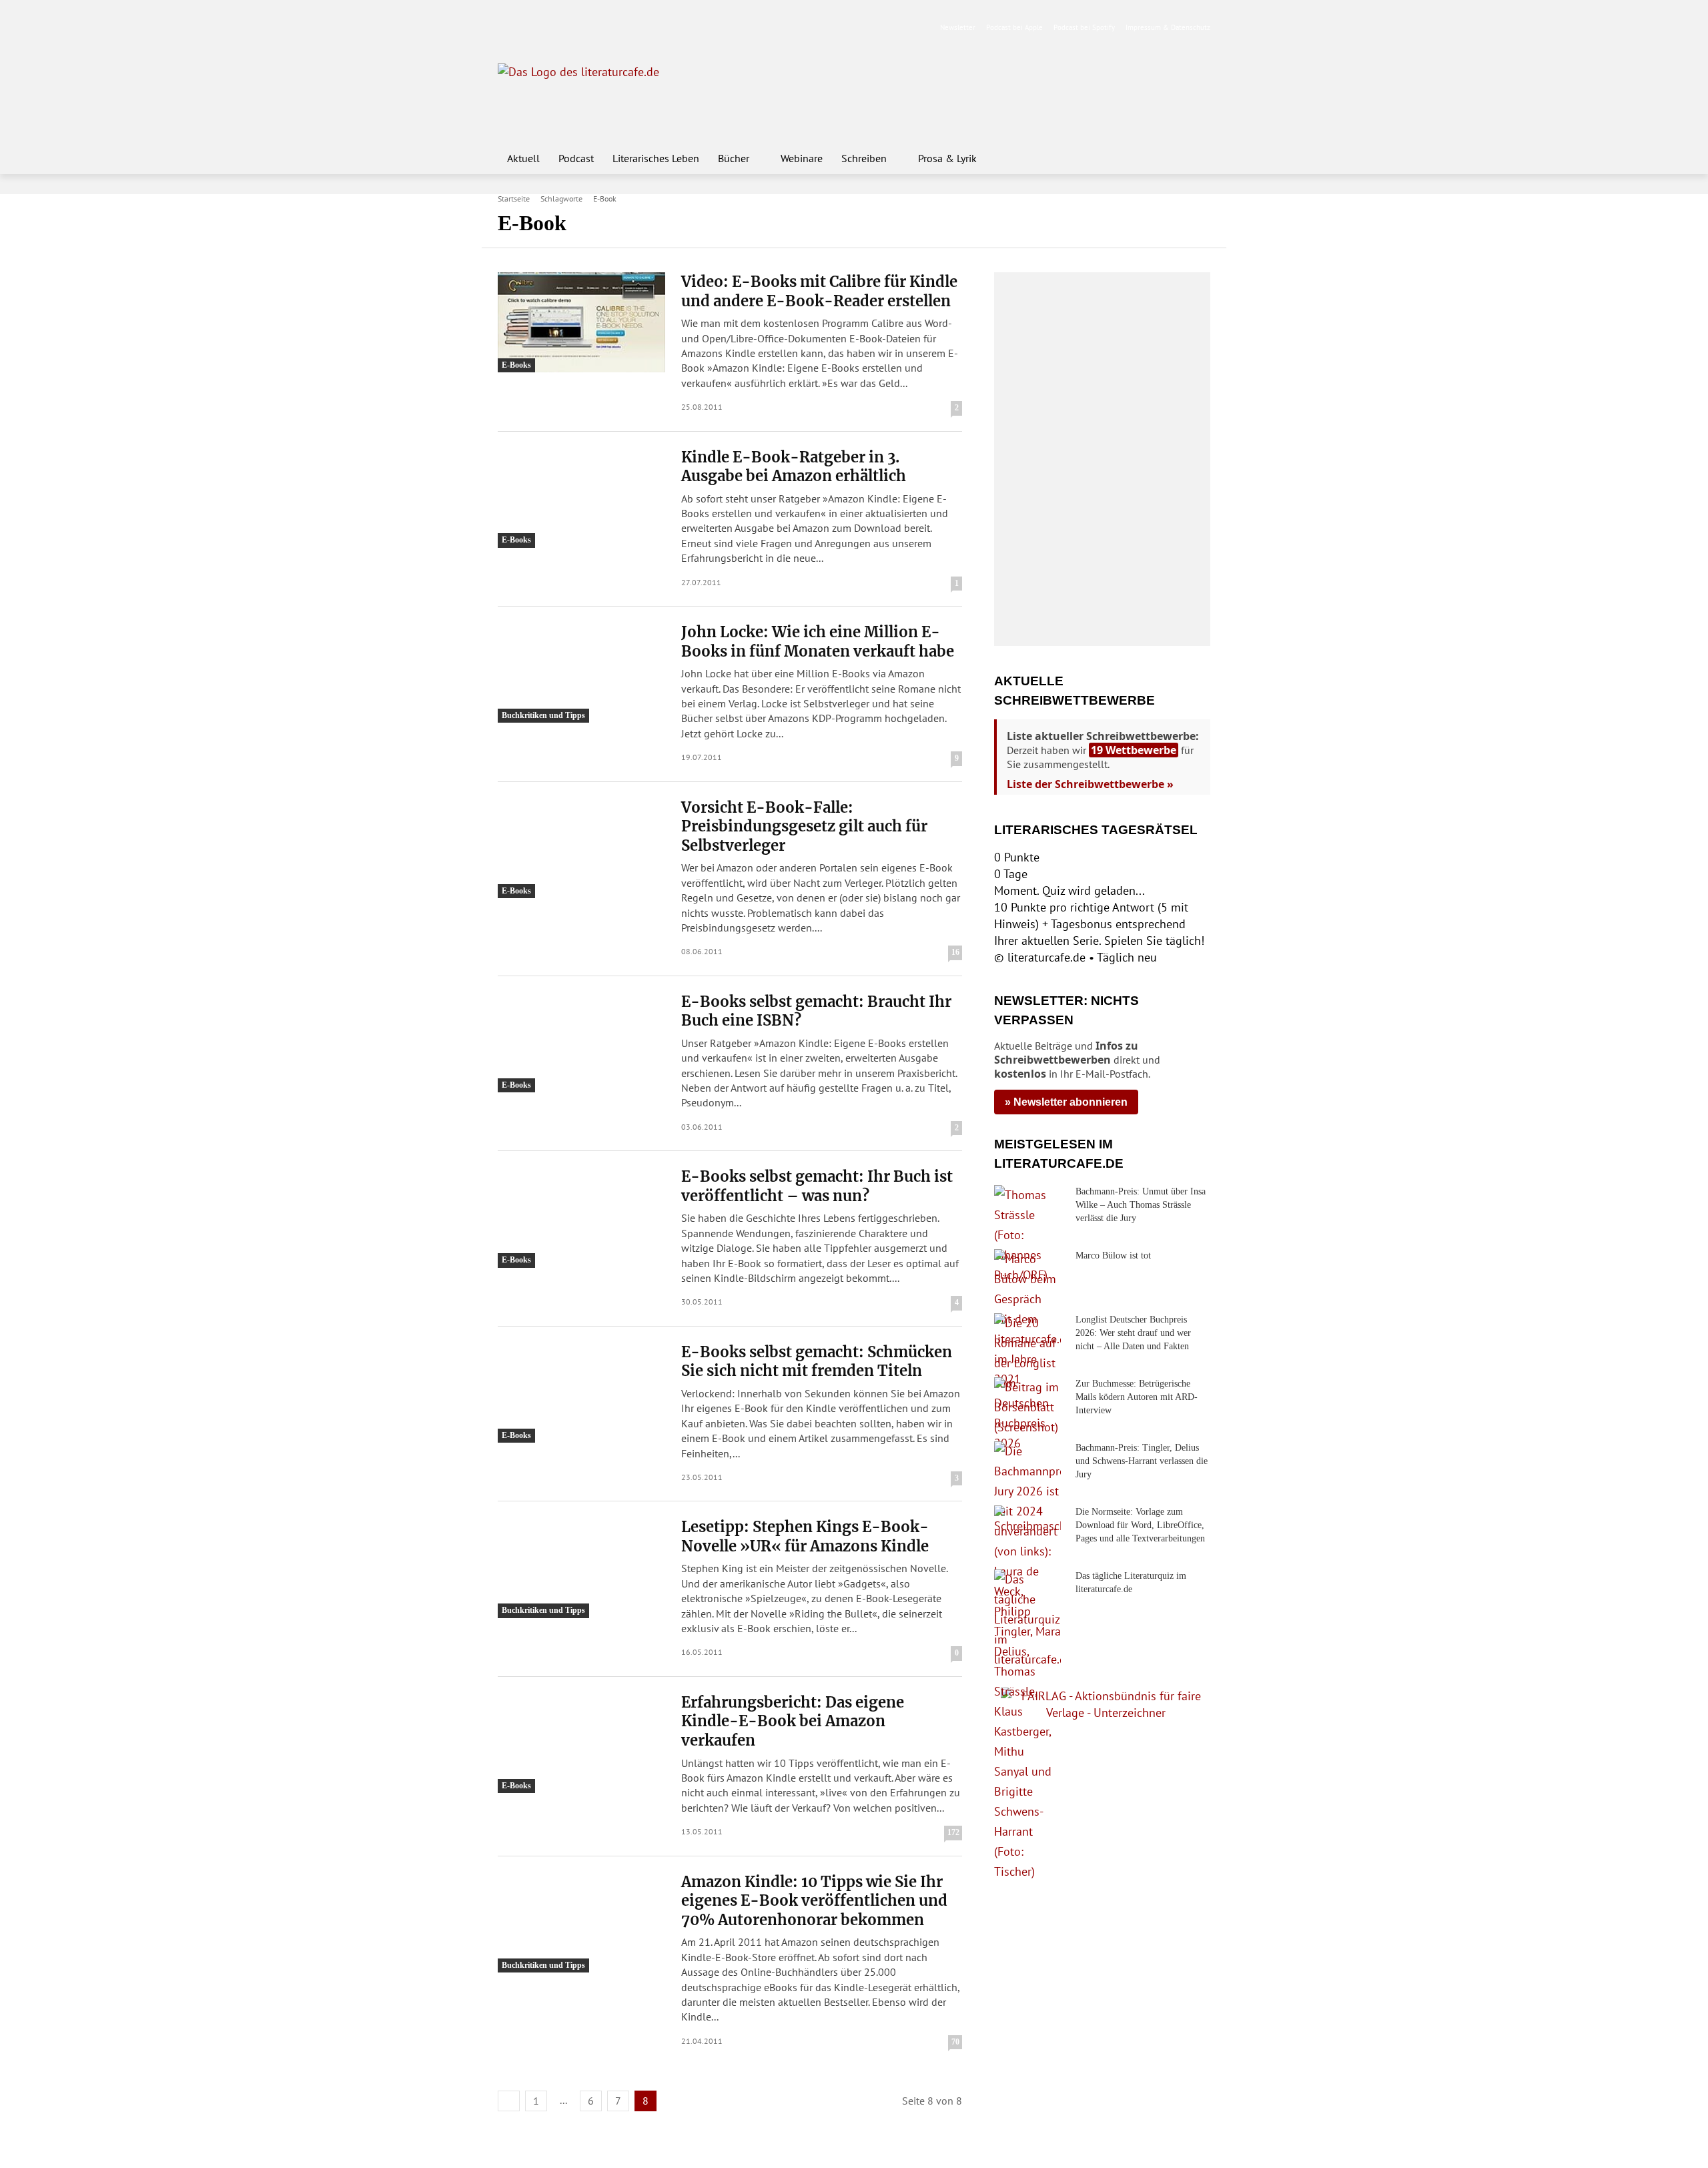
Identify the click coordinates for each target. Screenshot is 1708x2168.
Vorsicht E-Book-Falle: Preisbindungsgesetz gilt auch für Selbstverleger (804, 826)
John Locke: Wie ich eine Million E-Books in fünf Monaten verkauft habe (818, 642)
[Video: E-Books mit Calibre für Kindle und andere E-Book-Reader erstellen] (581, 322)
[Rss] (654, 28)
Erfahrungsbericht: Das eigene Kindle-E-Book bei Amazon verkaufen (793, 1721)
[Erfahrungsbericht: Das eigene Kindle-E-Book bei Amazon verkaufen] (581, 1743)
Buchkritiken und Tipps (543, 715)
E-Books (516, 365)
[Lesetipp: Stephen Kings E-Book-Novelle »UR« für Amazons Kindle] (581, 1567)
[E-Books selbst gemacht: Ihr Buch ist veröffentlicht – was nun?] (581, 1217)
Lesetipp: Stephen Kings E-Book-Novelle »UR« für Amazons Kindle (805, 1536)
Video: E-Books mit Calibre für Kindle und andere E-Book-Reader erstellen (819, 291)
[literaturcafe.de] (595, 93)
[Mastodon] (633, 28)
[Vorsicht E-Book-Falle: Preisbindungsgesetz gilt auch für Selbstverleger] (581, 848)
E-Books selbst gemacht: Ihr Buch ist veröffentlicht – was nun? (817, 1186)
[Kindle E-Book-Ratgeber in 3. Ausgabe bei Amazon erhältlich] (581, 498)
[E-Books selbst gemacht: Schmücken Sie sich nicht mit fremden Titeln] (581, 1393)
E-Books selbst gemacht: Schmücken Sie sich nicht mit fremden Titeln (817, 1362)
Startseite (514, 199)
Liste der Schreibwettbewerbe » (1090, 784)
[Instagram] (528, 28)
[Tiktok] (570, 28)
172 (953, 1832)
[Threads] (591, 28)
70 (955, 2042)
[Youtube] (549, 28)
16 (955, 952)
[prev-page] (509, 2101)
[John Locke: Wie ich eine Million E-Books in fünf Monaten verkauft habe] (581, 673)
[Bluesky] (612, 28)
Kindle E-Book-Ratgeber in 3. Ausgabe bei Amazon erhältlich (794, 467)
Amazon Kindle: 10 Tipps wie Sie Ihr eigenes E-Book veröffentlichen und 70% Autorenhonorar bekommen (814, 1901)
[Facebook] (507, 28)
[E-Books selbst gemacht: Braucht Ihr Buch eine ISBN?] (581, 1042)
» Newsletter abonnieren (1066, 1102)
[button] (1194, 158)
